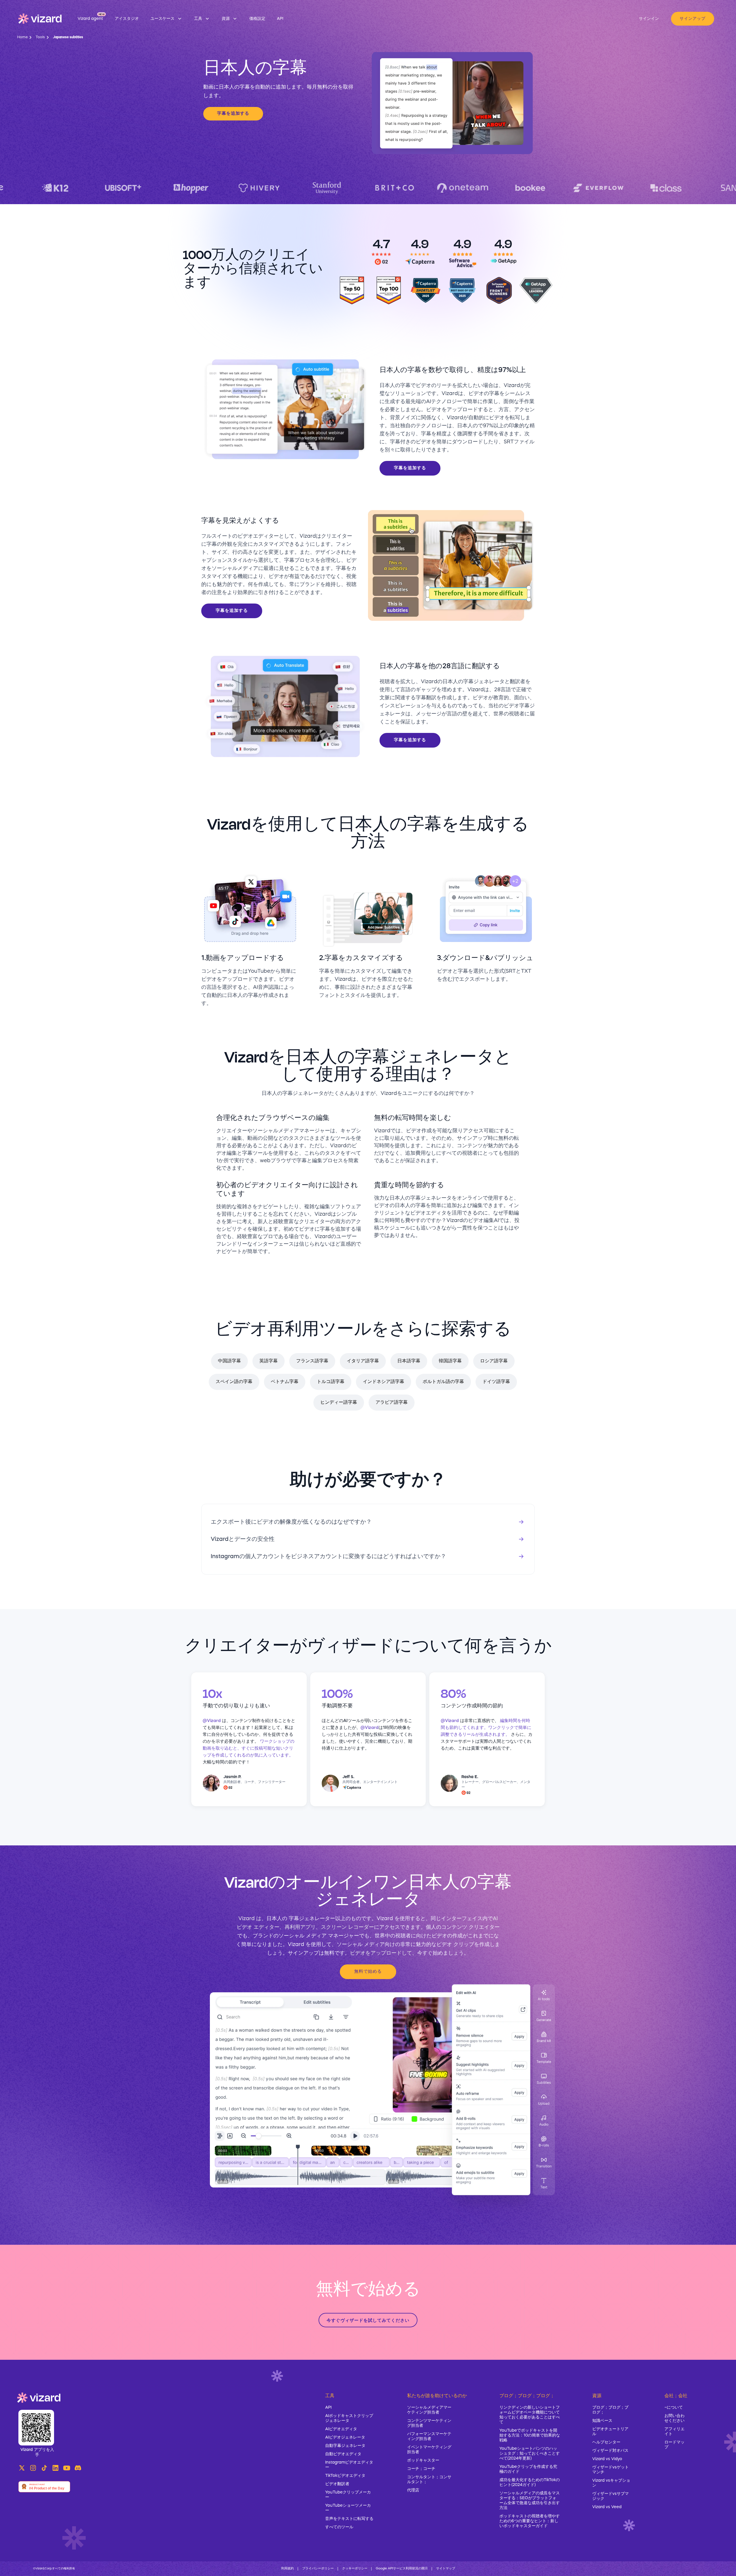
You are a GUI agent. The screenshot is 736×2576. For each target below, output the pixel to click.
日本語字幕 (409, 1361)
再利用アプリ (300, 1927)
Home (22, 37)
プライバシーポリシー (318, 2569)
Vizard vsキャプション (611, 2483)
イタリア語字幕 (363, 1361)
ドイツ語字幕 (496, 1382)
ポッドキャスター (423, 2460)
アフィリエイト (674, 2432)
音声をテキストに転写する (349, 2519)
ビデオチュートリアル (610, 2432)
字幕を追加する (233, 114)
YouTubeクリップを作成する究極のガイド (528, 2469)
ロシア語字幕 (494, 1361)
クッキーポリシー (355, 2569)
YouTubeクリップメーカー (348, 2495)
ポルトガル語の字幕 (443, 1382)
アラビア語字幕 (392, 1403)
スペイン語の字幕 (234, 1382)
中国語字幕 (229, 1361)
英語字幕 (269, 1361)
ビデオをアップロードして (381, 1953)
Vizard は (250, 1919)
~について (674, 2408)
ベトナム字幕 (285, 1382)
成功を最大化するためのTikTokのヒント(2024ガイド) (530, 2482)
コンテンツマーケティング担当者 (429, 2423)
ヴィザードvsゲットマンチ (611, 2470)
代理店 (413, 2490)
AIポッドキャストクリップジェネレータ (349, 2418)
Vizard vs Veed (607, 2507)
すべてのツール (339, 2527)
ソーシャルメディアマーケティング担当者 (429, 2410)
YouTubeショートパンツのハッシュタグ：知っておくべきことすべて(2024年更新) (530, 2454)
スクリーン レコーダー (347, 1927)
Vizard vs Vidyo (607, 2459)
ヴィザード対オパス (610, 2451)
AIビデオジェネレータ (345, 2437)
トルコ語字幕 (331, 1382)
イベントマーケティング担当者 (429, 2450)
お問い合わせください (674, 2418)
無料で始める (368, 1972)
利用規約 (287, 2569)
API (328, 2408)
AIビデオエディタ (341, 2429)
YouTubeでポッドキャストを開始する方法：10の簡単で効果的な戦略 (530, 2435)
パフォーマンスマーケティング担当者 (429, 2436)
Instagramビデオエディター (349, 2465)
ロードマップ (674, 2445)
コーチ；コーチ (421, 2469)
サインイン (649, 19)
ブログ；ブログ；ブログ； (610, 2410)
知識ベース (602, 2421)
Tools (40, 37)
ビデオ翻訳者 (337, 2484)
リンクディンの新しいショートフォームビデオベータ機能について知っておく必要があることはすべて (530, 2415)
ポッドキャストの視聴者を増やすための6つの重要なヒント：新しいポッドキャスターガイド (530, 2521)
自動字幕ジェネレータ (345, 2446)
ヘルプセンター (606, 2442)
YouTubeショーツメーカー (348, 2508)
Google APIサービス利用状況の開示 (402, 2569)
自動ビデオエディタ (343, 2454)
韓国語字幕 (450, 1361)
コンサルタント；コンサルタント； (429, 2480)
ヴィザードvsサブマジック (611, 2496)
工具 (330, 2396)
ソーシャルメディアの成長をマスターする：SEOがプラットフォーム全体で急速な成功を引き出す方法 (530, 2501)
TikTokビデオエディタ (345, 2476)
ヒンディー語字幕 (339, 1403)
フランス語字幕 (312, 1361)
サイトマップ (446, 2569)
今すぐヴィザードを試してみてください (368, 2321)
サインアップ (693, 19)
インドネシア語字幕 (384, 1382)
